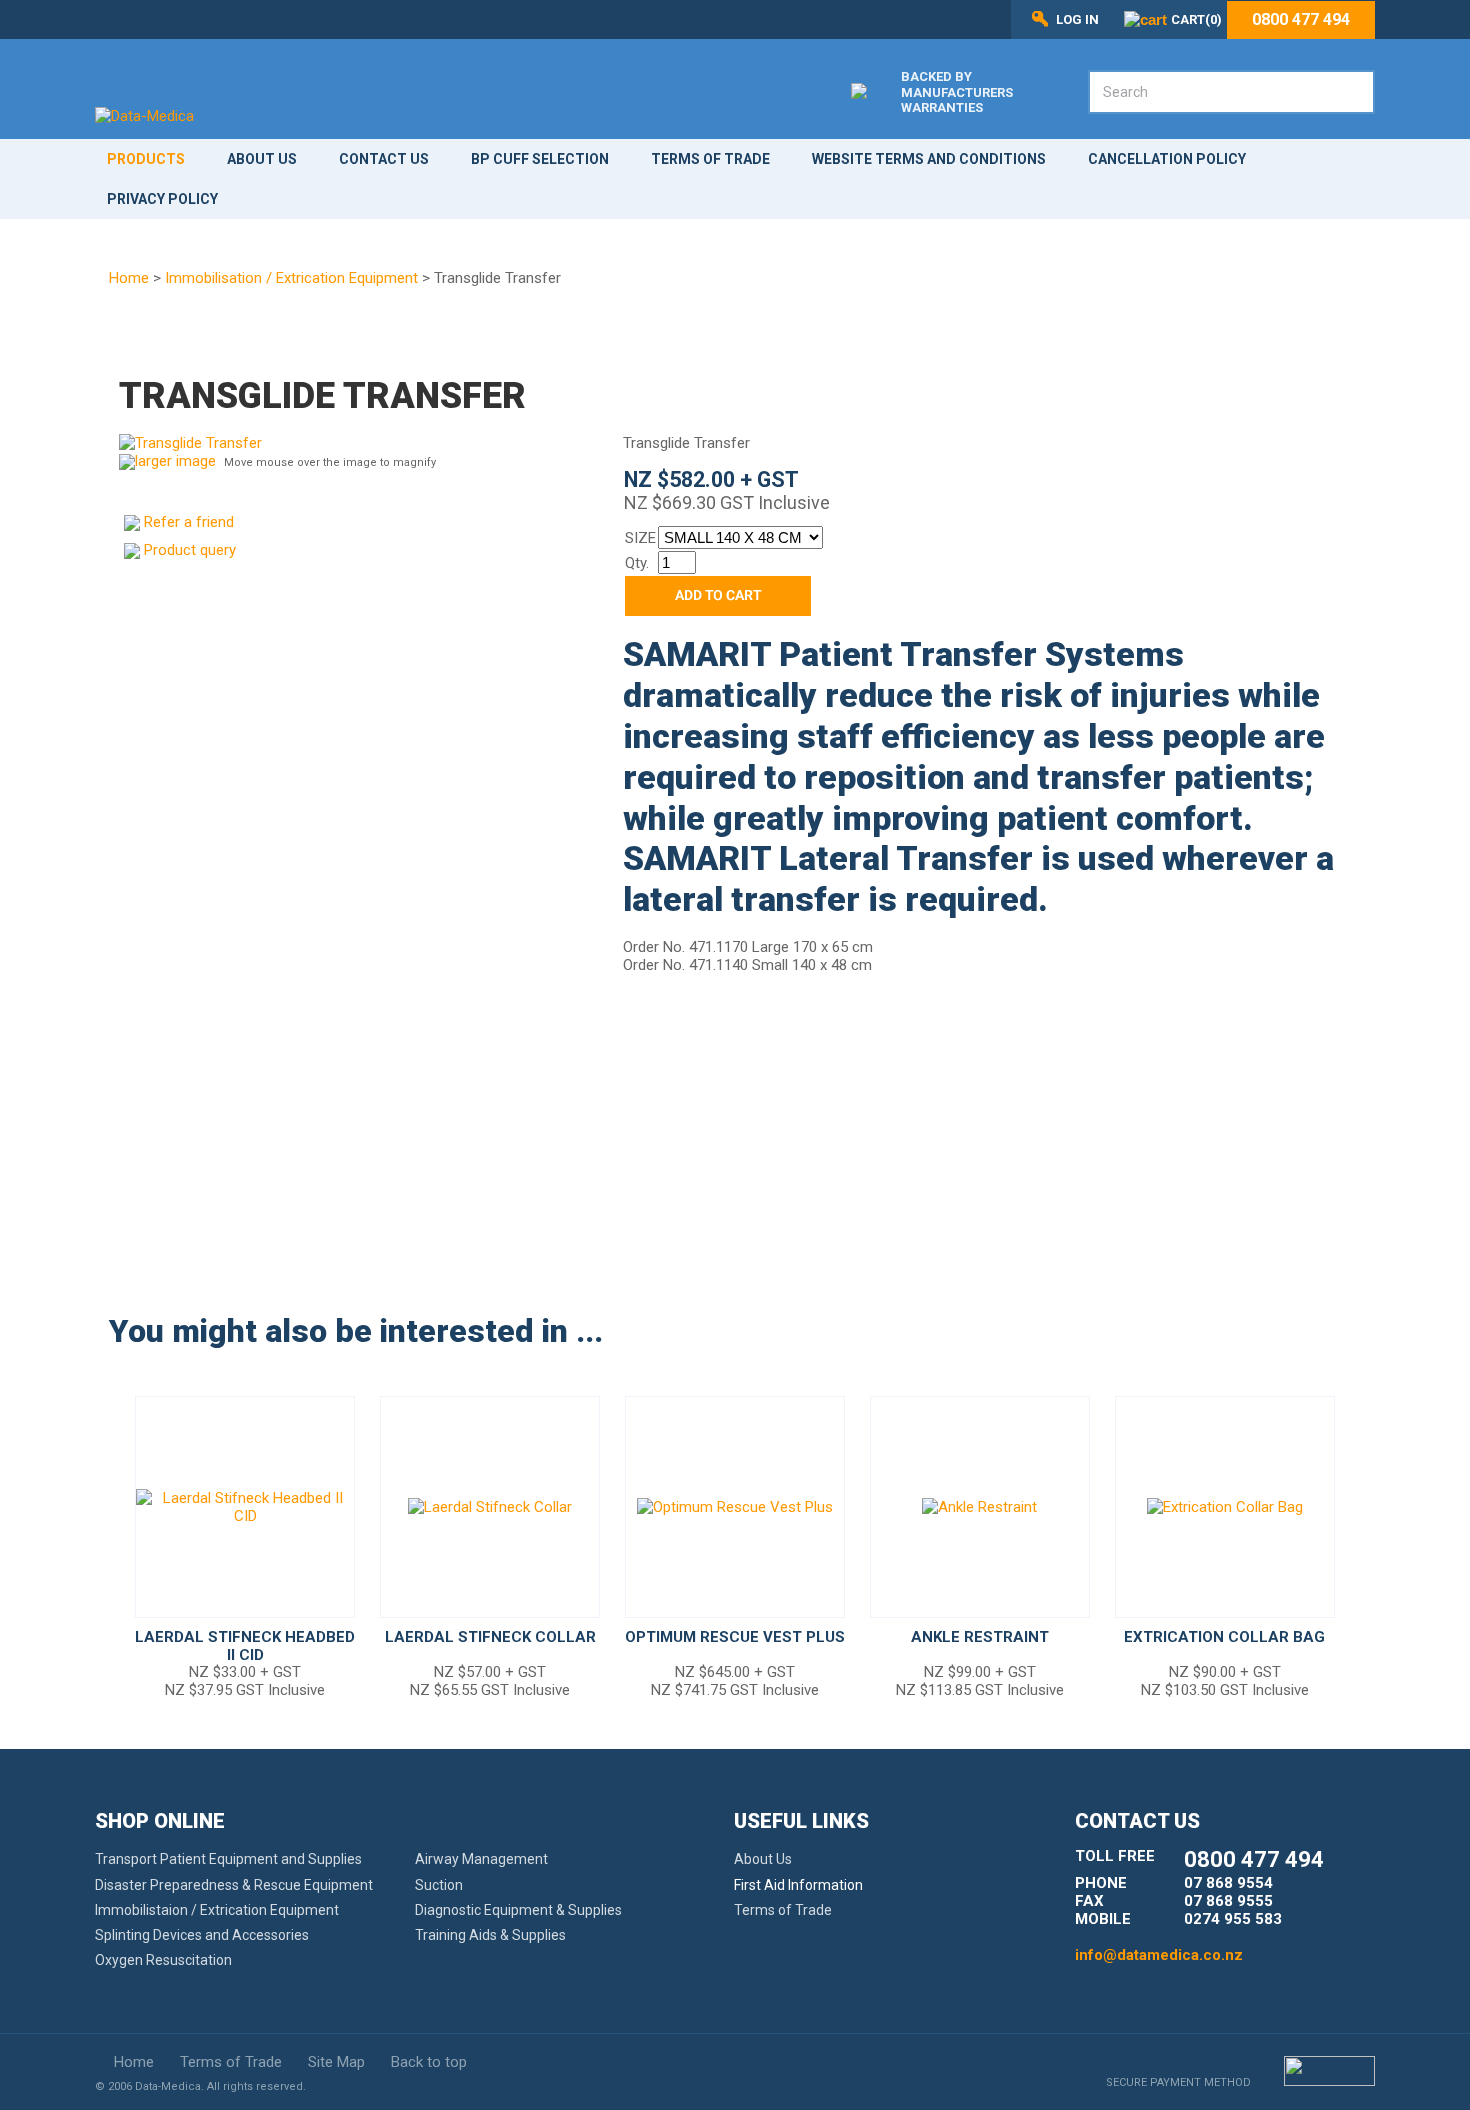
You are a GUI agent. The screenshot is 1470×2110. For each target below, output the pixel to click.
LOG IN (1077, 19)
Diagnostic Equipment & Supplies (518, 1910)
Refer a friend (189, 522)
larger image (175, 461)
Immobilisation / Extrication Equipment (291, 278)
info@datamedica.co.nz (1159, 1955)
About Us (262, 159)
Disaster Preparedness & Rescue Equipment (234, 1885)
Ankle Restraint (980, 1637)
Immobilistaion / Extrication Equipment (217, 1910)
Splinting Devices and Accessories (202, 1935)
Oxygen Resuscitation (163, 1960)
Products (146, 159)
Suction (439, 1885)
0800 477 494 (1301, 20)
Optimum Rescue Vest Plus (735, 1637)
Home (129, 278)
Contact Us (384, 159)
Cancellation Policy (1167, 159)
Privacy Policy (162, 199)
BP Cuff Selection (540, 159)
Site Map (336, 2062)
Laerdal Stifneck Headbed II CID (245, 1646)
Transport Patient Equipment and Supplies (228, 1859)
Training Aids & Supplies (490, 1935)
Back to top (429, 2062)
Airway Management (481, 1859)
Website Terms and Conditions (929, 159)
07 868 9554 (1228, 1883)
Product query (190, 550)
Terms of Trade (710, 159)
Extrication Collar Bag (1224, 1637)
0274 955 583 (1233, 1919)
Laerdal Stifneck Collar (490, 1637)
